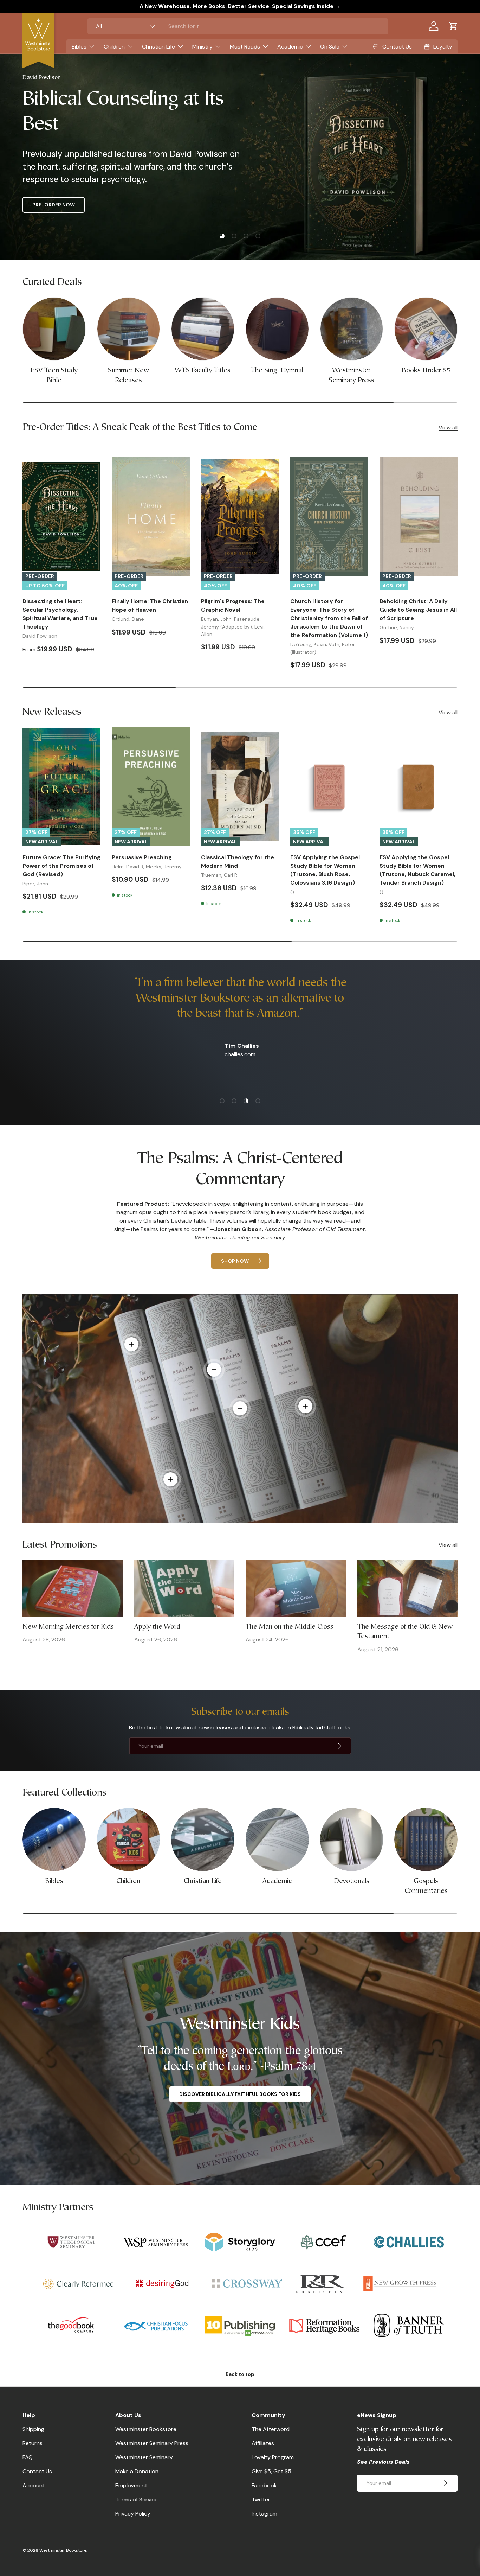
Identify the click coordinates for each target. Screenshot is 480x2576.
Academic (290, 47)
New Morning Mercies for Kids (68, 1627)
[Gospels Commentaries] (426, 1839)
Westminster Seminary (144, 2457)
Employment (131, 2485)
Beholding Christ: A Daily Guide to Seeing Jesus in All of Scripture (418, 610)
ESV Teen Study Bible (54, 376)
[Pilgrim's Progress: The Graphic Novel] (240, 517)
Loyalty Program (273, 2457)
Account (34, 2485)
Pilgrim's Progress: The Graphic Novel (233, 605)
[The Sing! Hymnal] (277, 329)
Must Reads (245, 47)
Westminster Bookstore (146, 2429)
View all (448, 428)
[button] (453, 26)
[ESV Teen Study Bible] (54, 329)
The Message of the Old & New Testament (405, 1632)
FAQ (28, 2457)
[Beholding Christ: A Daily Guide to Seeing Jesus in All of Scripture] (419, 517)
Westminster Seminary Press (351, 376)
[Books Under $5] (426, 329)
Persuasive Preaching (142, 857)
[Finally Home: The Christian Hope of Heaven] (151, 517)
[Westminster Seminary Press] (352, 329)
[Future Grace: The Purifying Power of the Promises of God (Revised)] (61, 787)
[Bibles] (54, 1839)
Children (114, 47)
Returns (33, 2443)
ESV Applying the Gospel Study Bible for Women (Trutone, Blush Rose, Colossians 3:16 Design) (325, 870)
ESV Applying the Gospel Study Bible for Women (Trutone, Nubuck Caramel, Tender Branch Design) (417, 870)
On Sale (330, 47)
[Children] (129, 1839)
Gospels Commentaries (426, 1886)
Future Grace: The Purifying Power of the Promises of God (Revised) (61, 866)
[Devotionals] (352, 1839)
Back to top (240, 2374)
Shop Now (235, 1261)
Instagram (264, 2514)
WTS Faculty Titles (203, 371)
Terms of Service (137, 2500)
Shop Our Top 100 (153, 205)
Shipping (33, 2429)
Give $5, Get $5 (271, 2471)
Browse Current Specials (68, 205)
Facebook (264, 2485)
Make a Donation (137, 2471)
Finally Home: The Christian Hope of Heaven (150, 605)
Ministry (202, 47)
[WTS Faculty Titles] (203, 329)
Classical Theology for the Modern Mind (238, 862)
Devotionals (352, 1881)
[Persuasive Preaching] (151, 787)
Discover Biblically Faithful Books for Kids (240, 2094)
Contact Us (37, 2471)
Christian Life (158, 47)
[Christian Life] (203, 1839)
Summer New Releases (128, 376)
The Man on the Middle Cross (290, 1627)
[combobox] (238, 26)
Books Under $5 (426, 371)
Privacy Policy (133, 2514)
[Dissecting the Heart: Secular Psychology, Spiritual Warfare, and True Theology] (61, 517)
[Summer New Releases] (129, 329)
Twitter (261, 2500)
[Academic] (277, 1839)
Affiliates (263, 2443)
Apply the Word (157, 1627)
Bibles (79, 47)
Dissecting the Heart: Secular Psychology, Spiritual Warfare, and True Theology (60, 614)
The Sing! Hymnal (277, 371)
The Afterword (271, 2429)
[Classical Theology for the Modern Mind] (240, 787)
